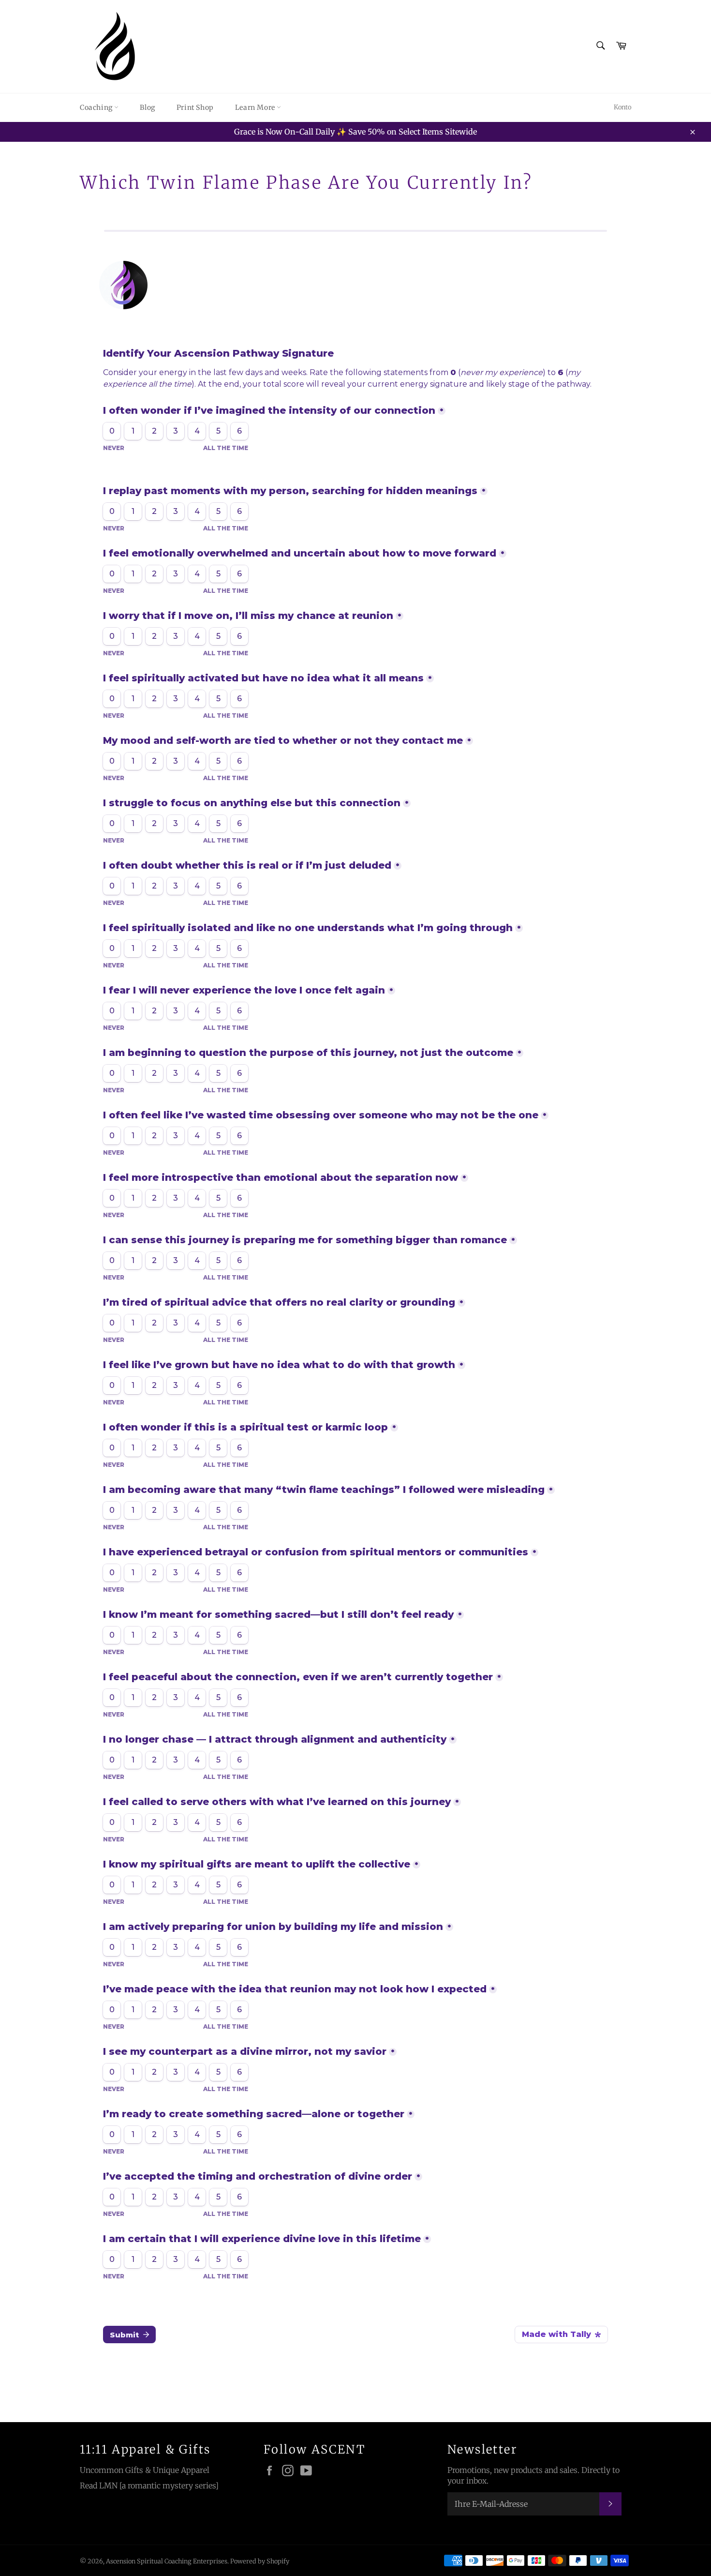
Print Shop (195, 107)
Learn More (256, 107)
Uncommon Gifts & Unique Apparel (145, 2470)
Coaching (97, 107)
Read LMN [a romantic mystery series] (149, 2486)
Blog (147, 107)
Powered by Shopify (260, 2561)
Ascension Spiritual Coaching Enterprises (167, 2561)
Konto (622, 107)
